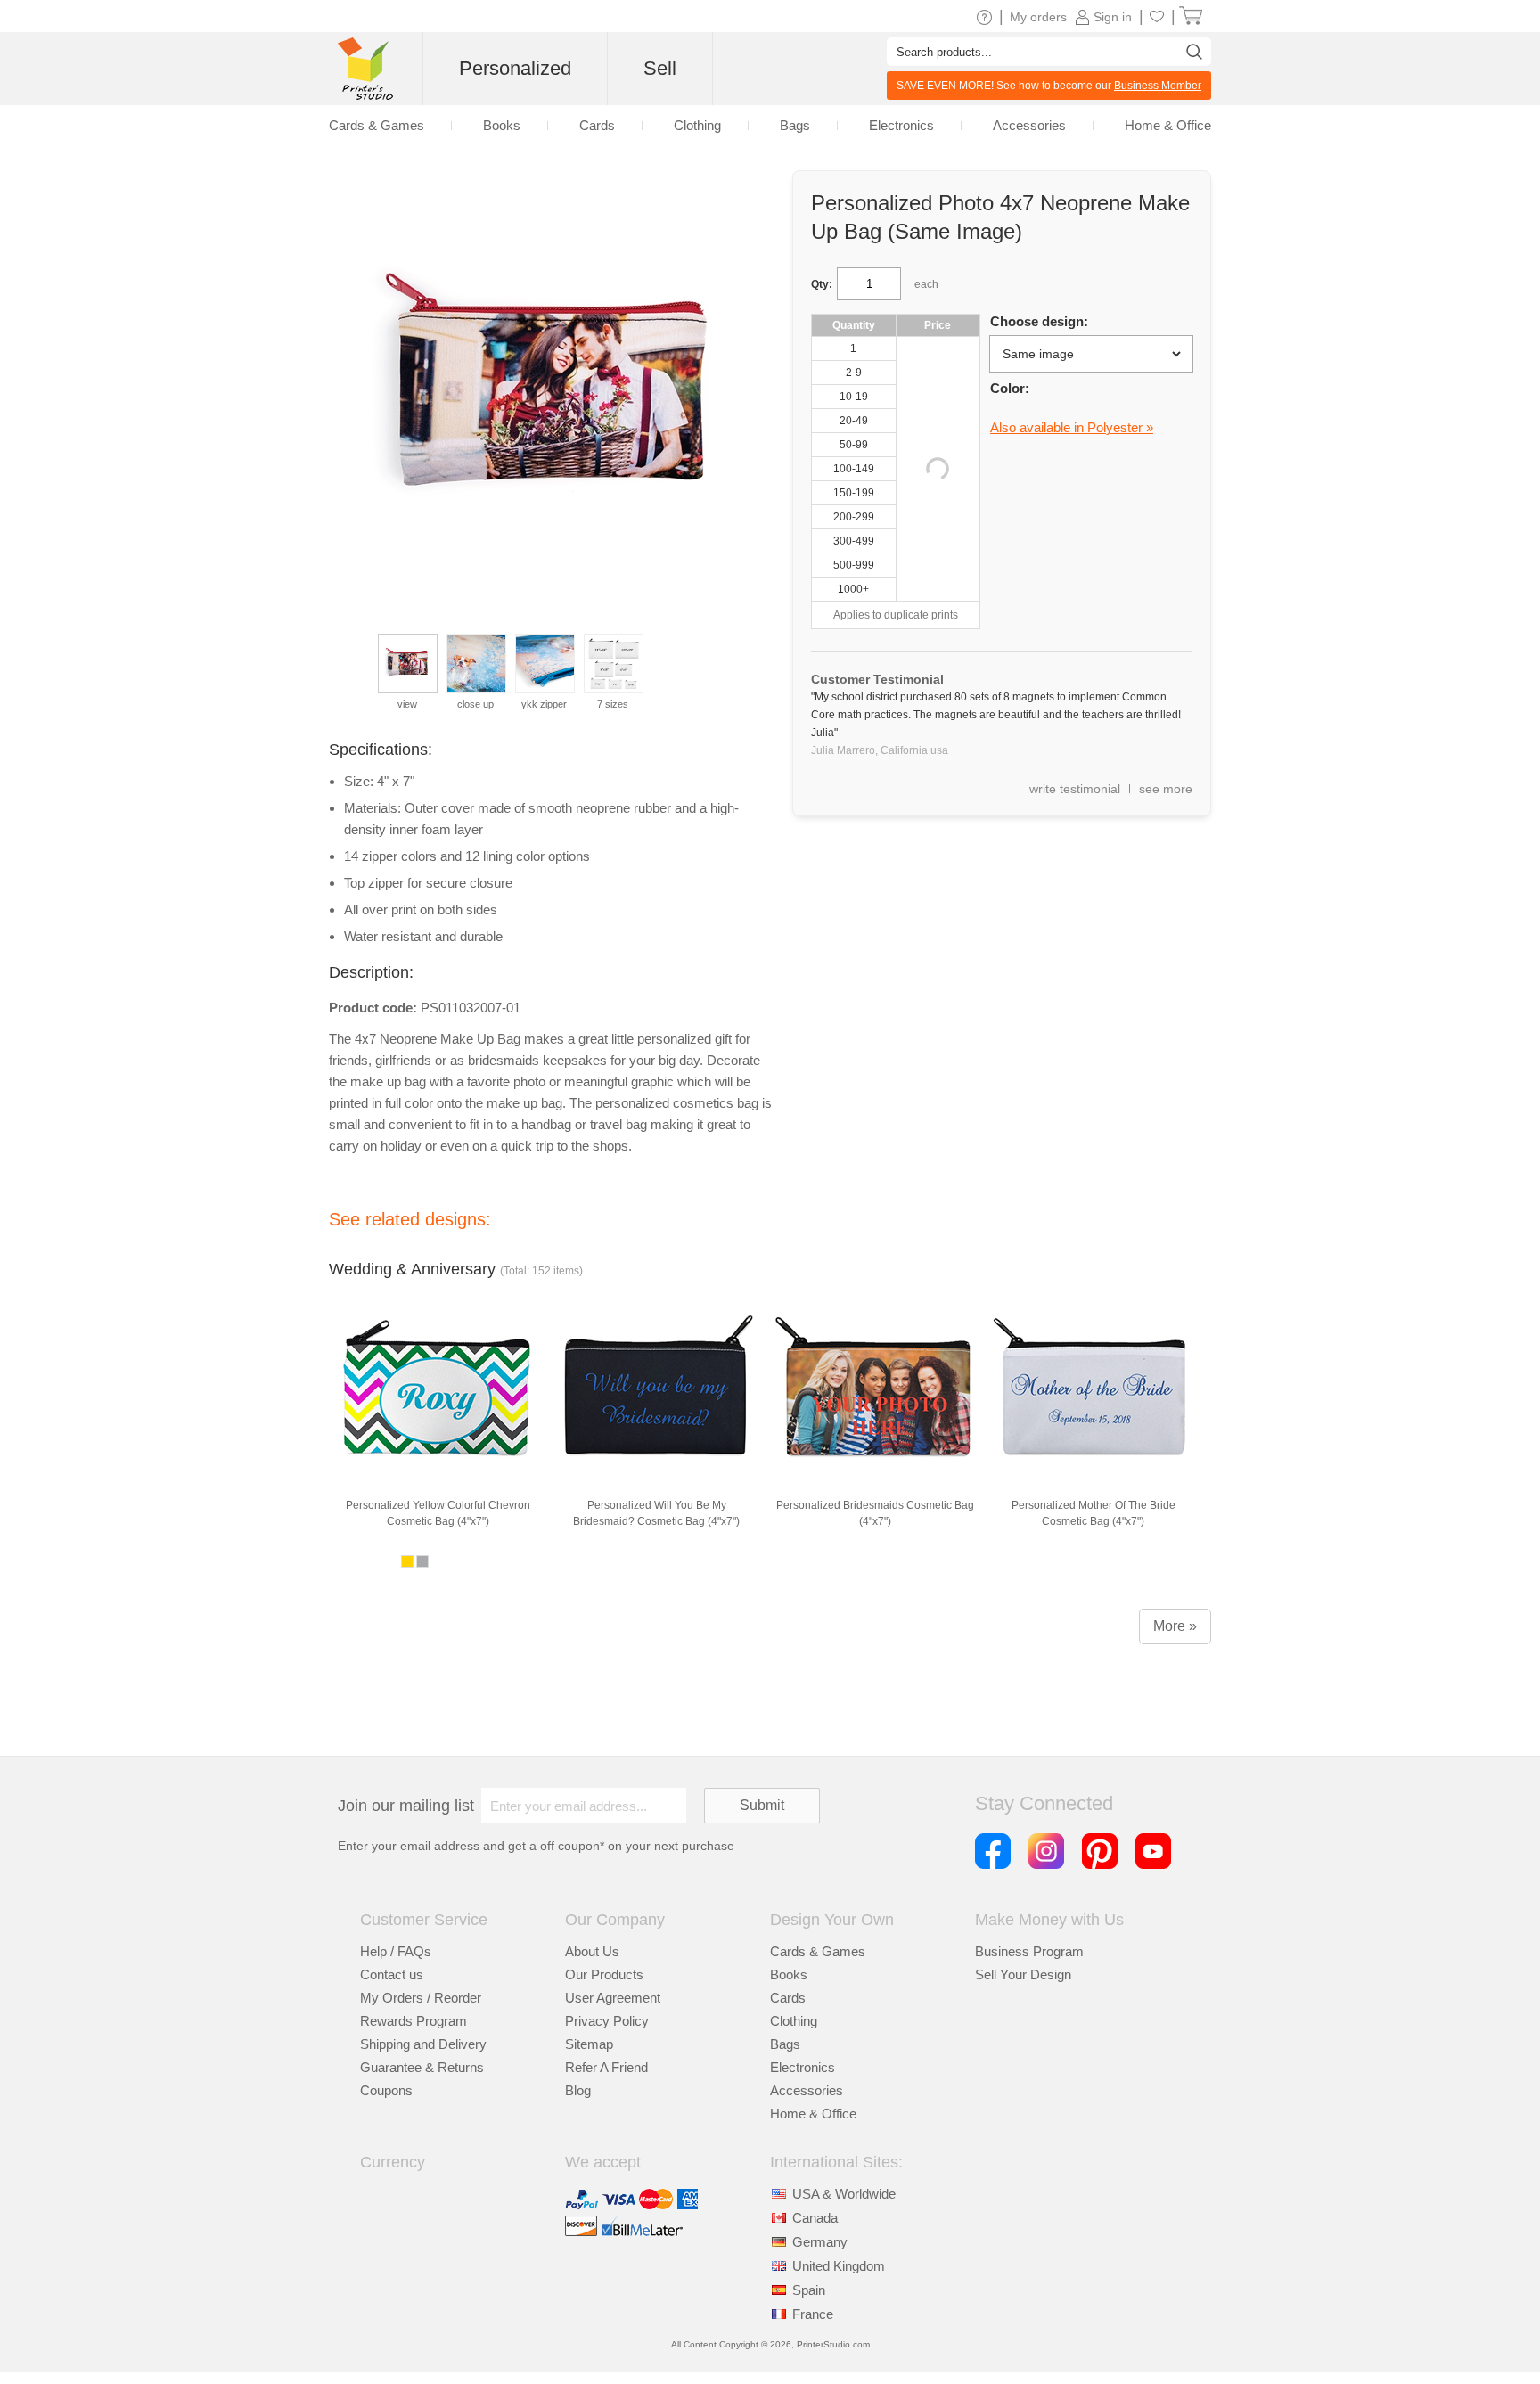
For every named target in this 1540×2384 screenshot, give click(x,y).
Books (789, 1974)
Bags (785, 2044)
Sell (660, 68)
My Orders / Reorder (421, 1998)
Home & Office (813, 2114)
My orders (1038, 17)
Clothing (794, 2021)
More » (1175, 1626)
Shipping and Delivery (423, 2044)
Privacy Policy (607, 2021)
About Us (592, 1951)
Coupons (386, 2090)
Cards (788, 1998)
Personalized (515, 68)
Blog (578, 2090)
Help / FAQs (396, 1951)
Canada (815, 2218)
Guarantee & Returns (422, 2067)
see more (1166, 789)
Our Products (604, 1974)
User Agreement (613, 1998)
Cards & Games (818, 1951)
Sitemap (589, 2044)
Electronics (803, 2067)
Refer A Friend (606, 2067)
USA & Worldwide (844, 2194)
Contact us (392, 1974)
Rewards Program (414, 2021)
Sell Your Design (1023, 1974)
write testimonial (1075, 789)
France (813, 2314)
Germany (820, 2242)
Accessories (807, 2090)
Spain (809, 2290)
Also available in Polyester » (1072, 427)
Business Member (1158, 86)
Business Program (1029, 1951)
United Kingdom (839, 2266)
